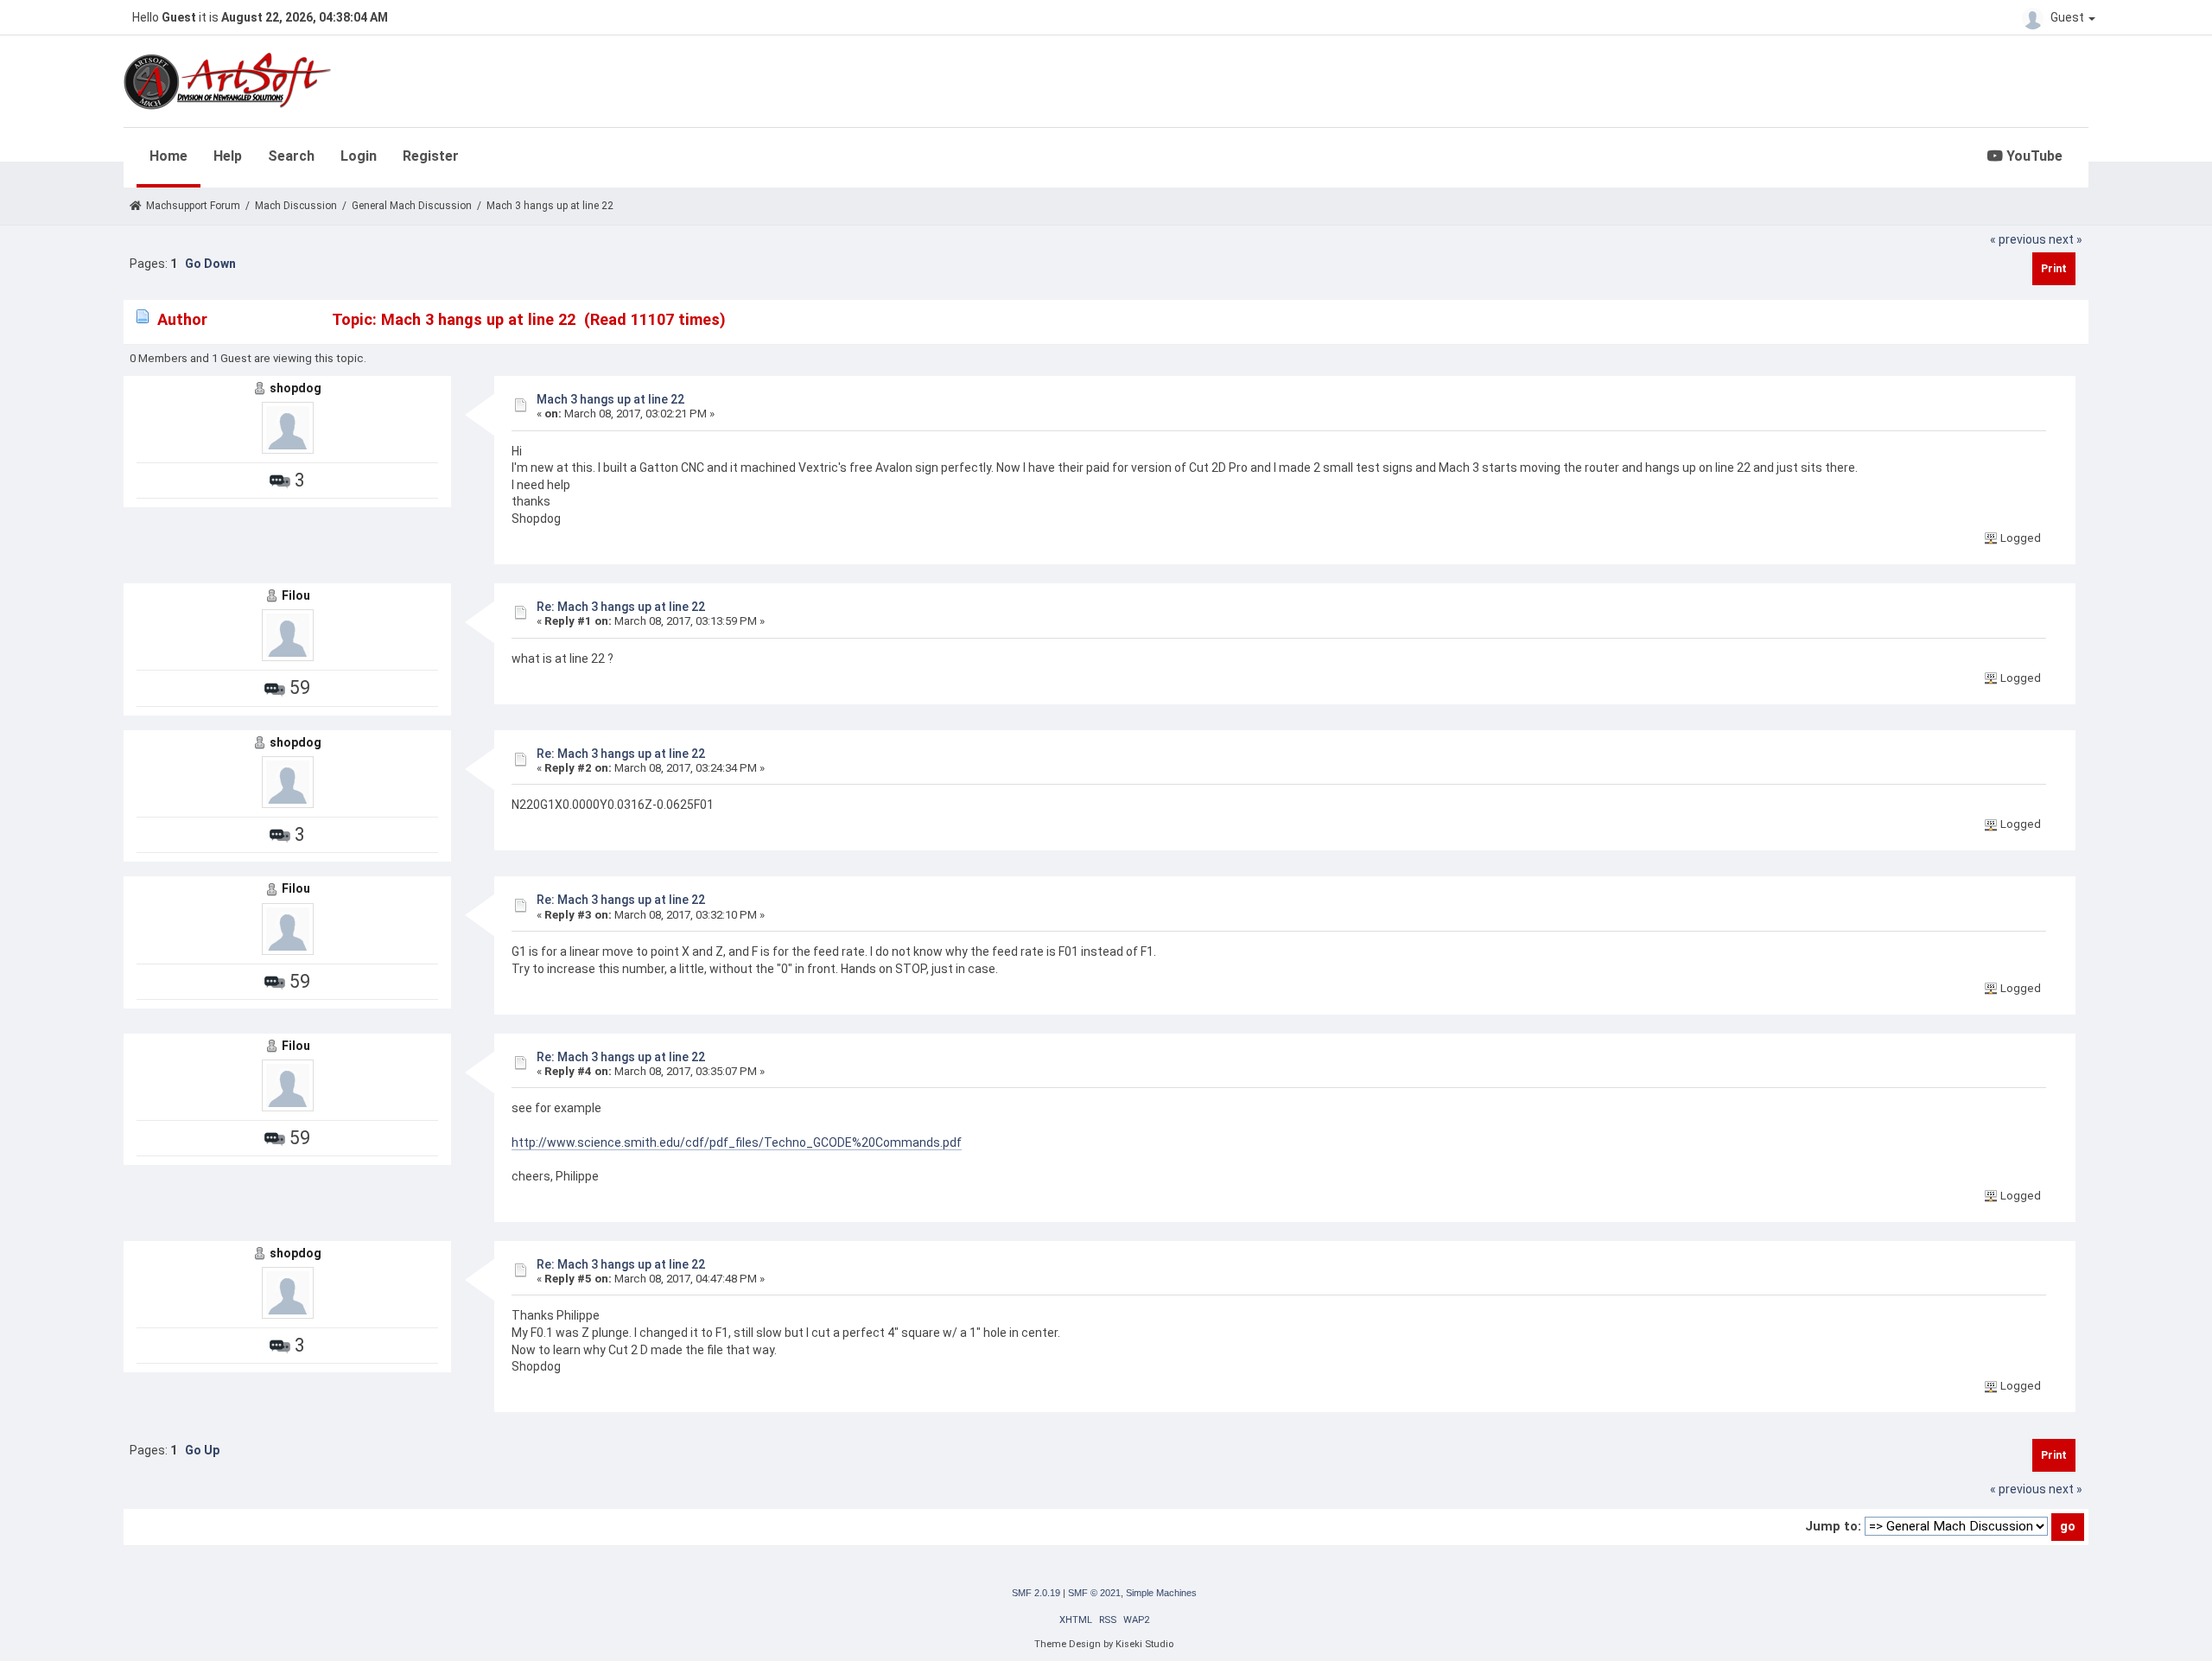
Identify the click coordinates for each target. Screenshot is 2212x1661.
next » (2066, 239)
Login (359, 156)
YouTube (2033, 156)
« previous (2018, 239)
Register (431, 156)
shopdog (296, 388)
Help (228, 156)
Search (291, 156)
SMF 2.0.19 (1036, 1593)
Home (168, 156)
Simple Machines (1161, 1593)
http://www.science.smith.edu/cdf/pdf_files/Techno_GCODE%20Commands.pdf (737, 1142)
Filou (296, 595)
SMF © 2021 (1094, 1593)
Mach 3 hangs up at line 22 (610, 399)
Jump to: (1833, 1526)
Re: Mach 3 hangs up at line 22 (621, 607)
